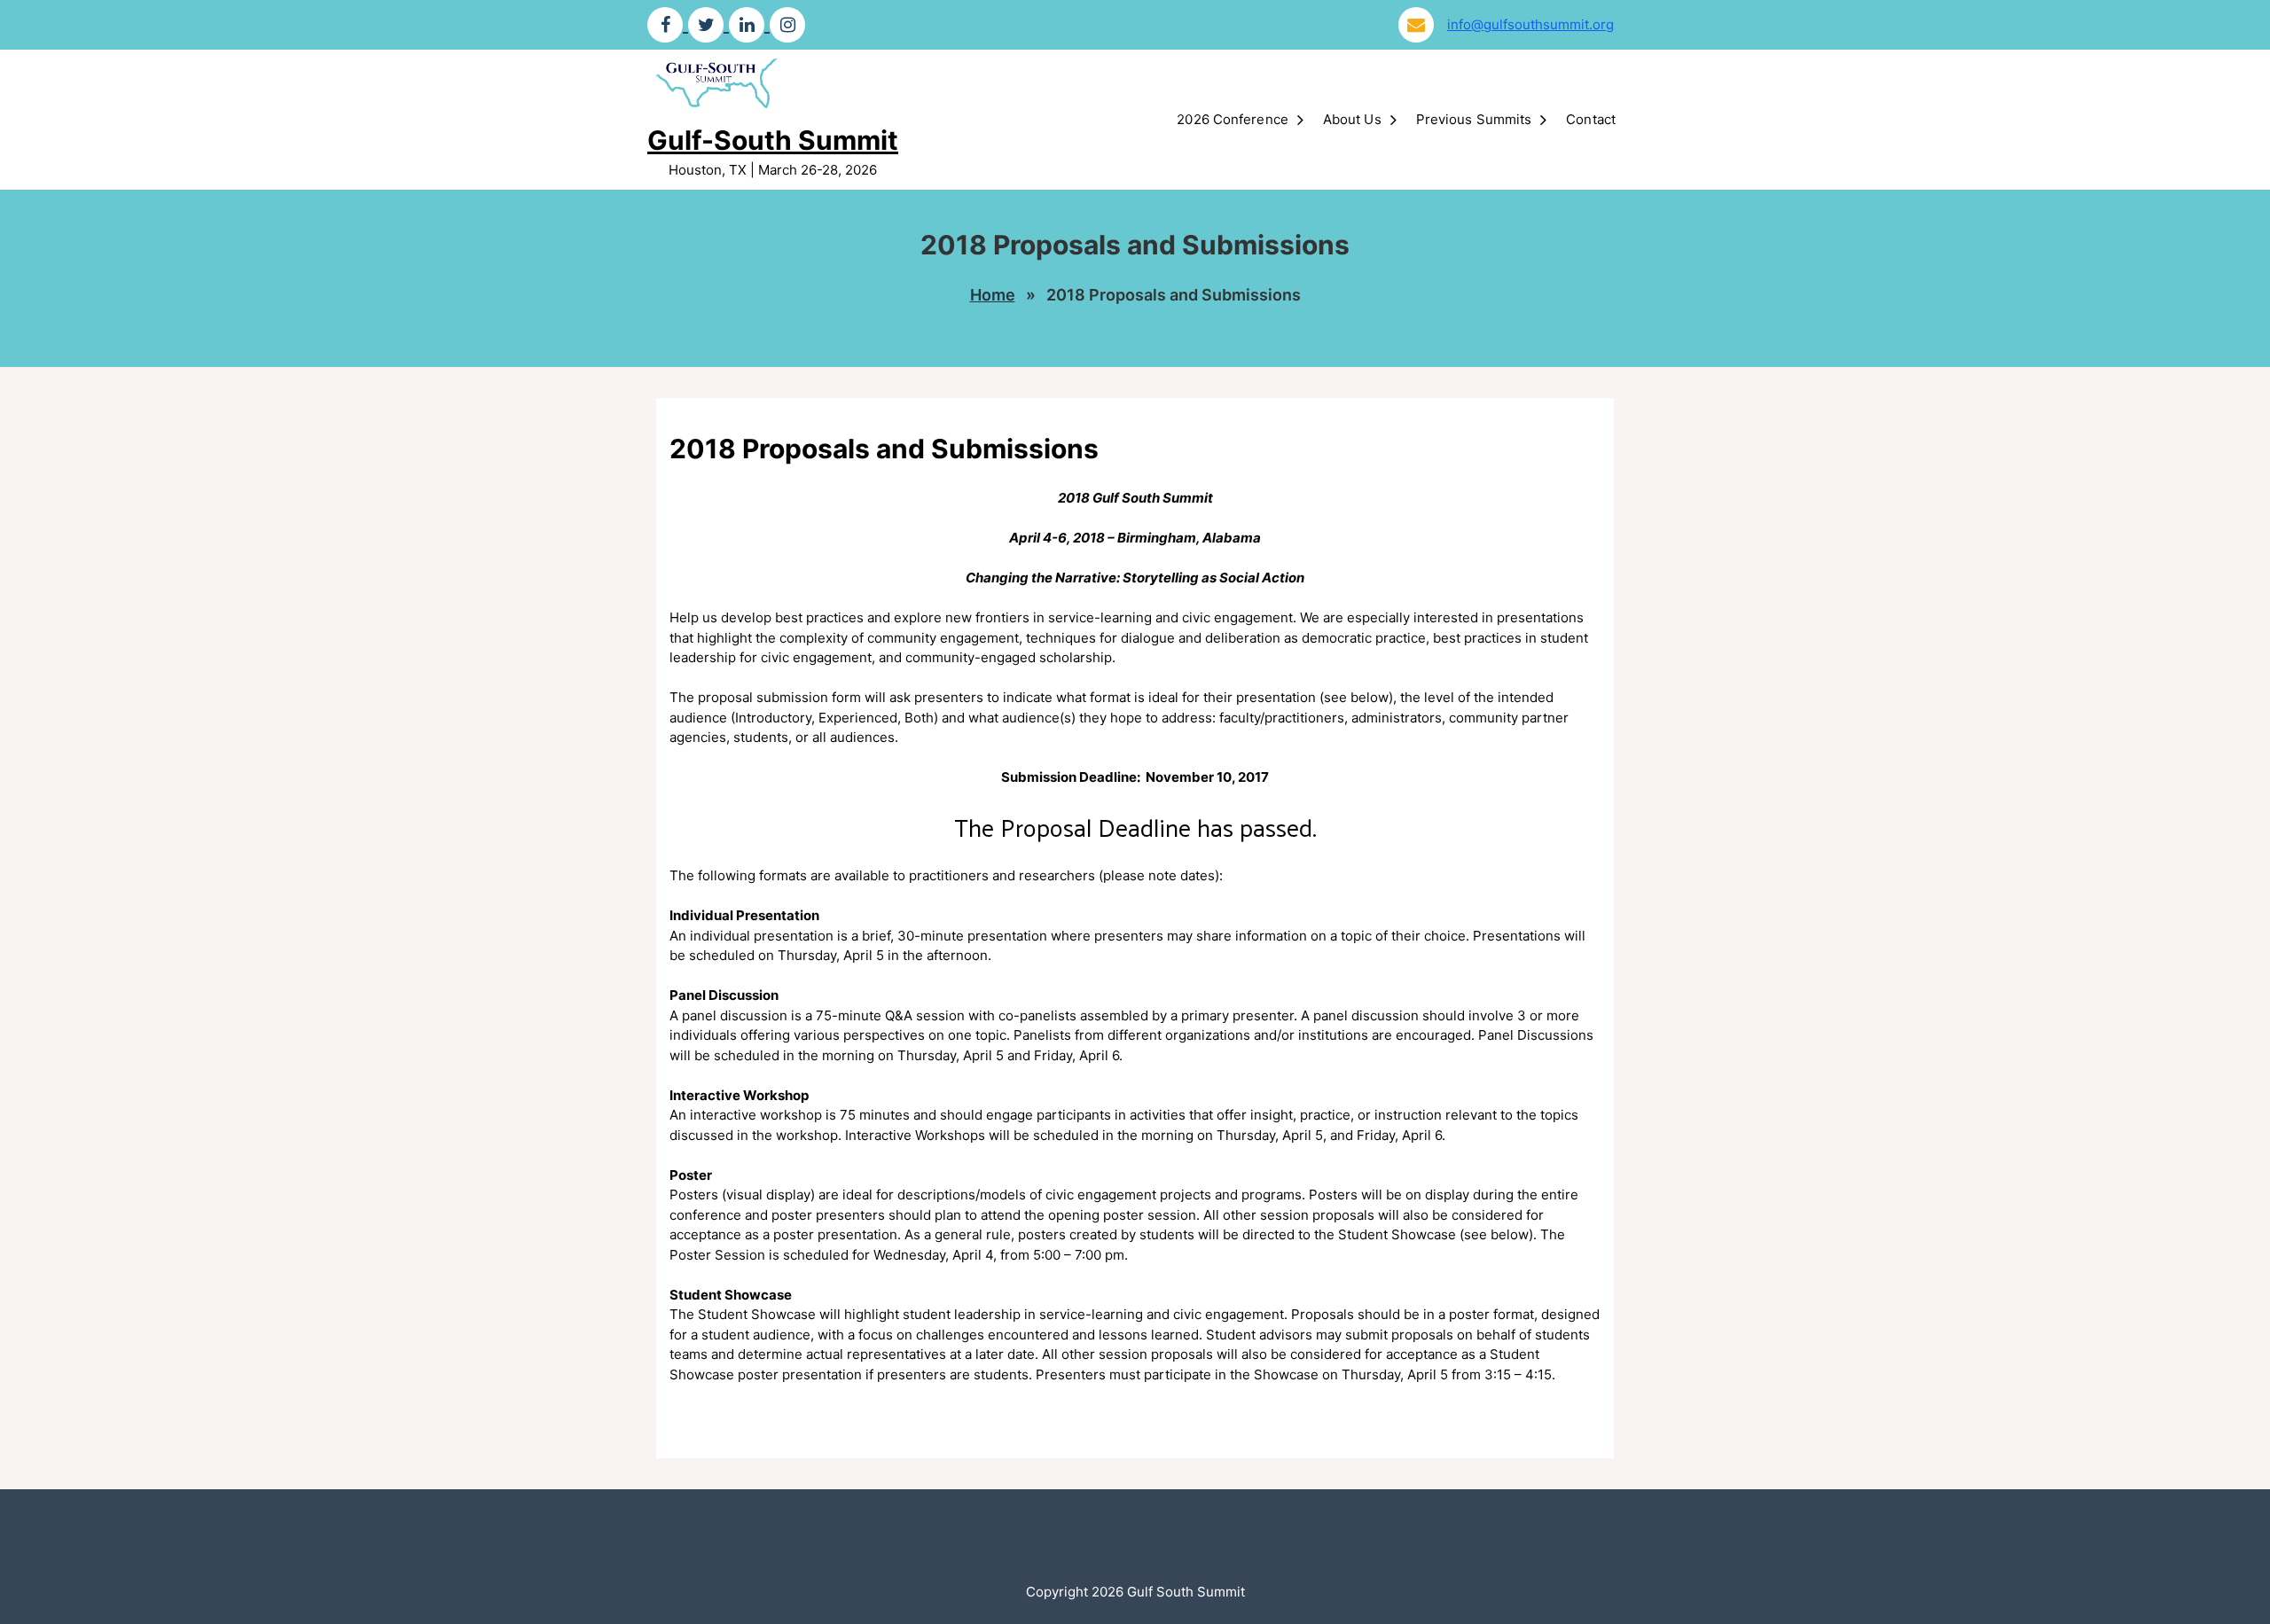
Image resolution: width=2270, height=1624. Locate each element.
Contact (1591, 119)
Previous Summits (1474, 119)
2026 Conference (1233, 119)
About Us (1352, 119)
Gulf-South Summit (773, 140)
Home (993, 295)
